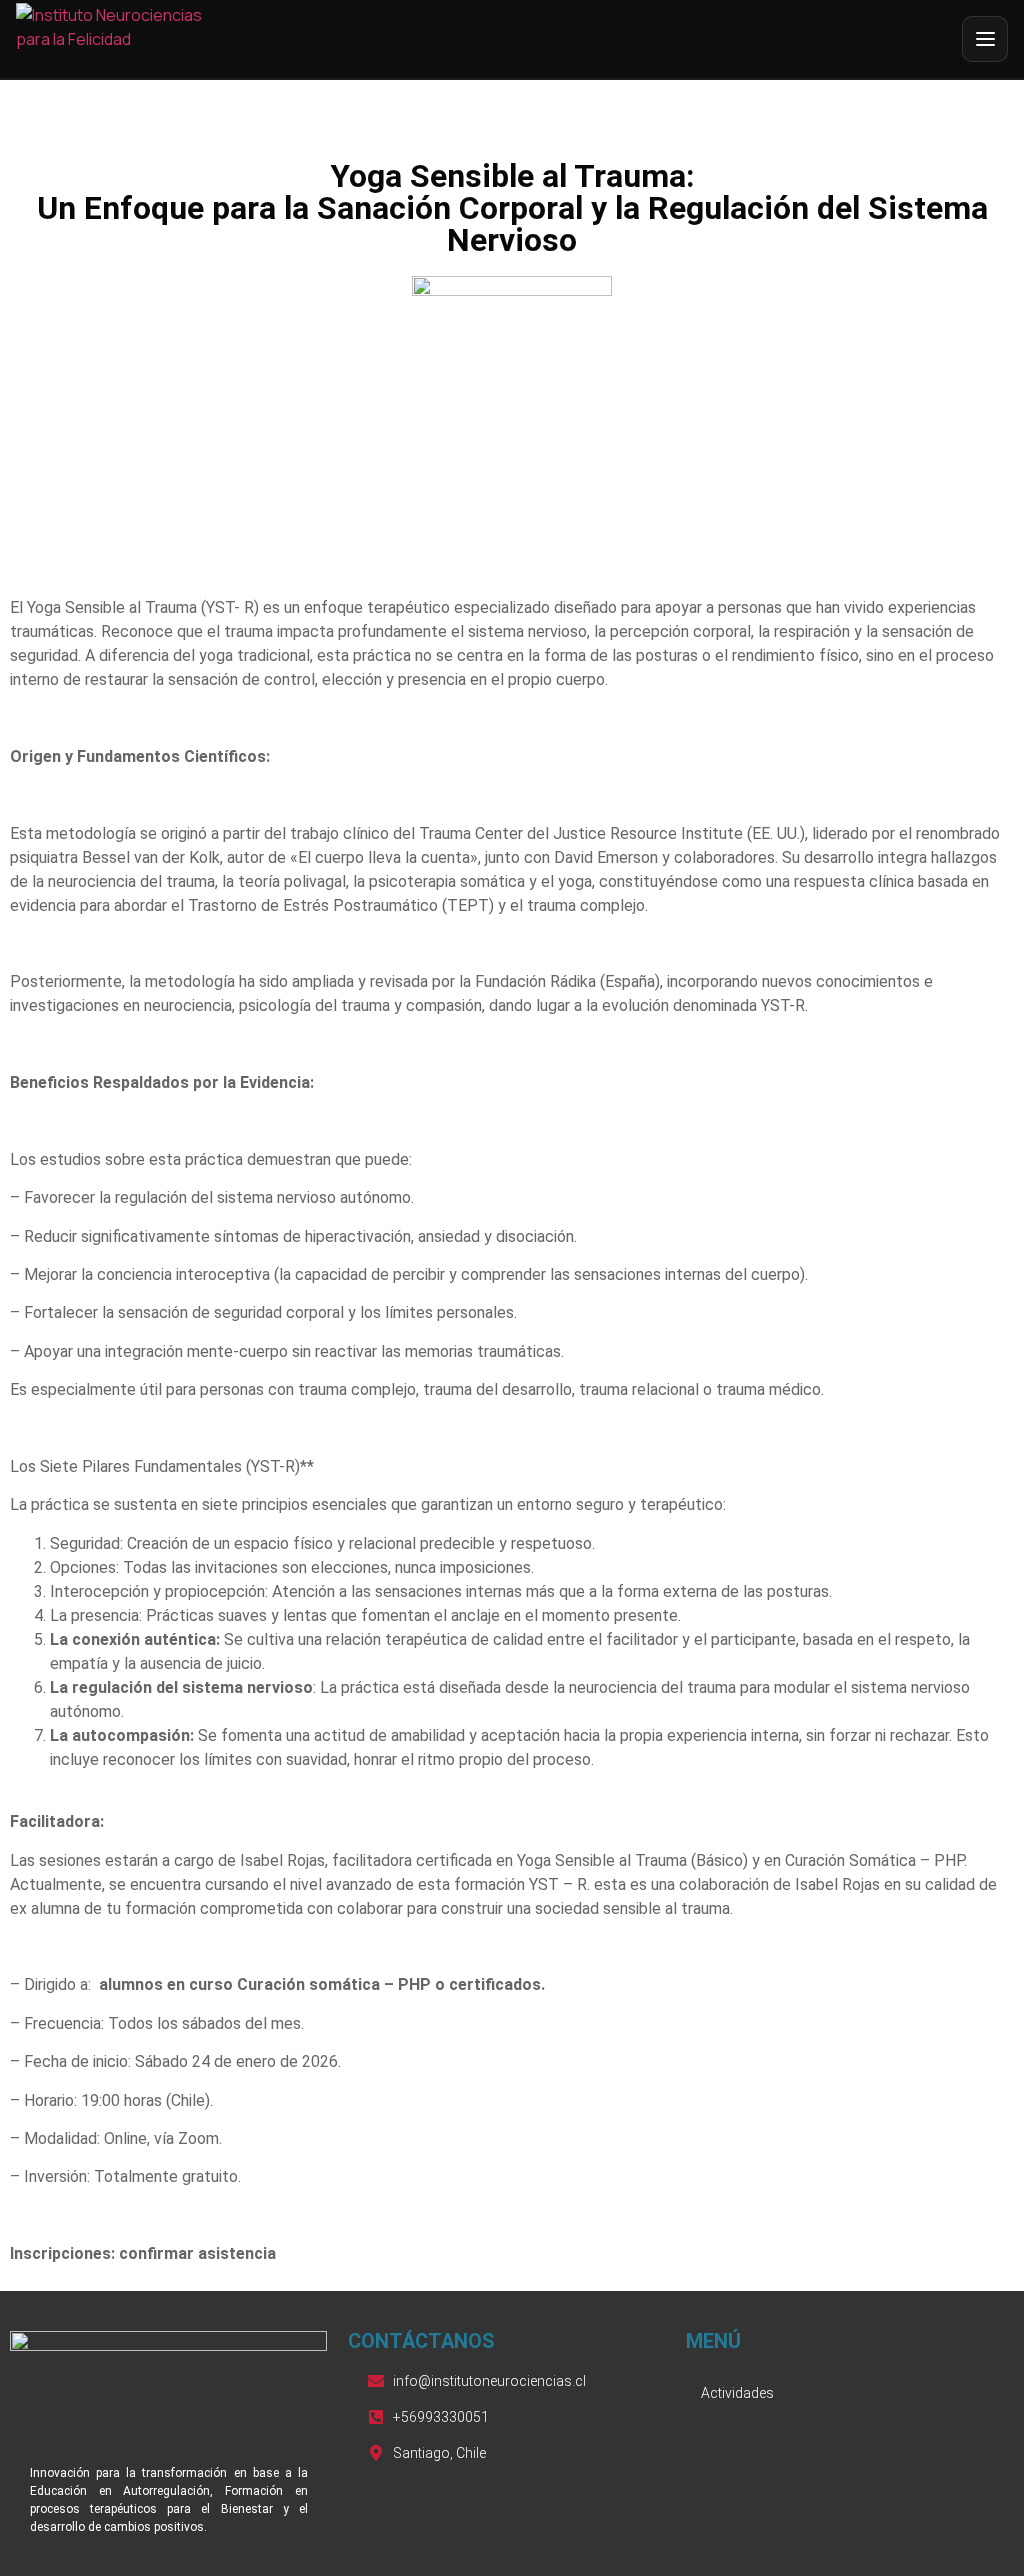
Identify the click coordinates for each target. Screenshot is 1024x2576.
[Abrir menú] (985, 39)
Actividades (737, 2393)
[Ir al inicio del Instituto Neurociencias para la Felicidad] (118, 39)
